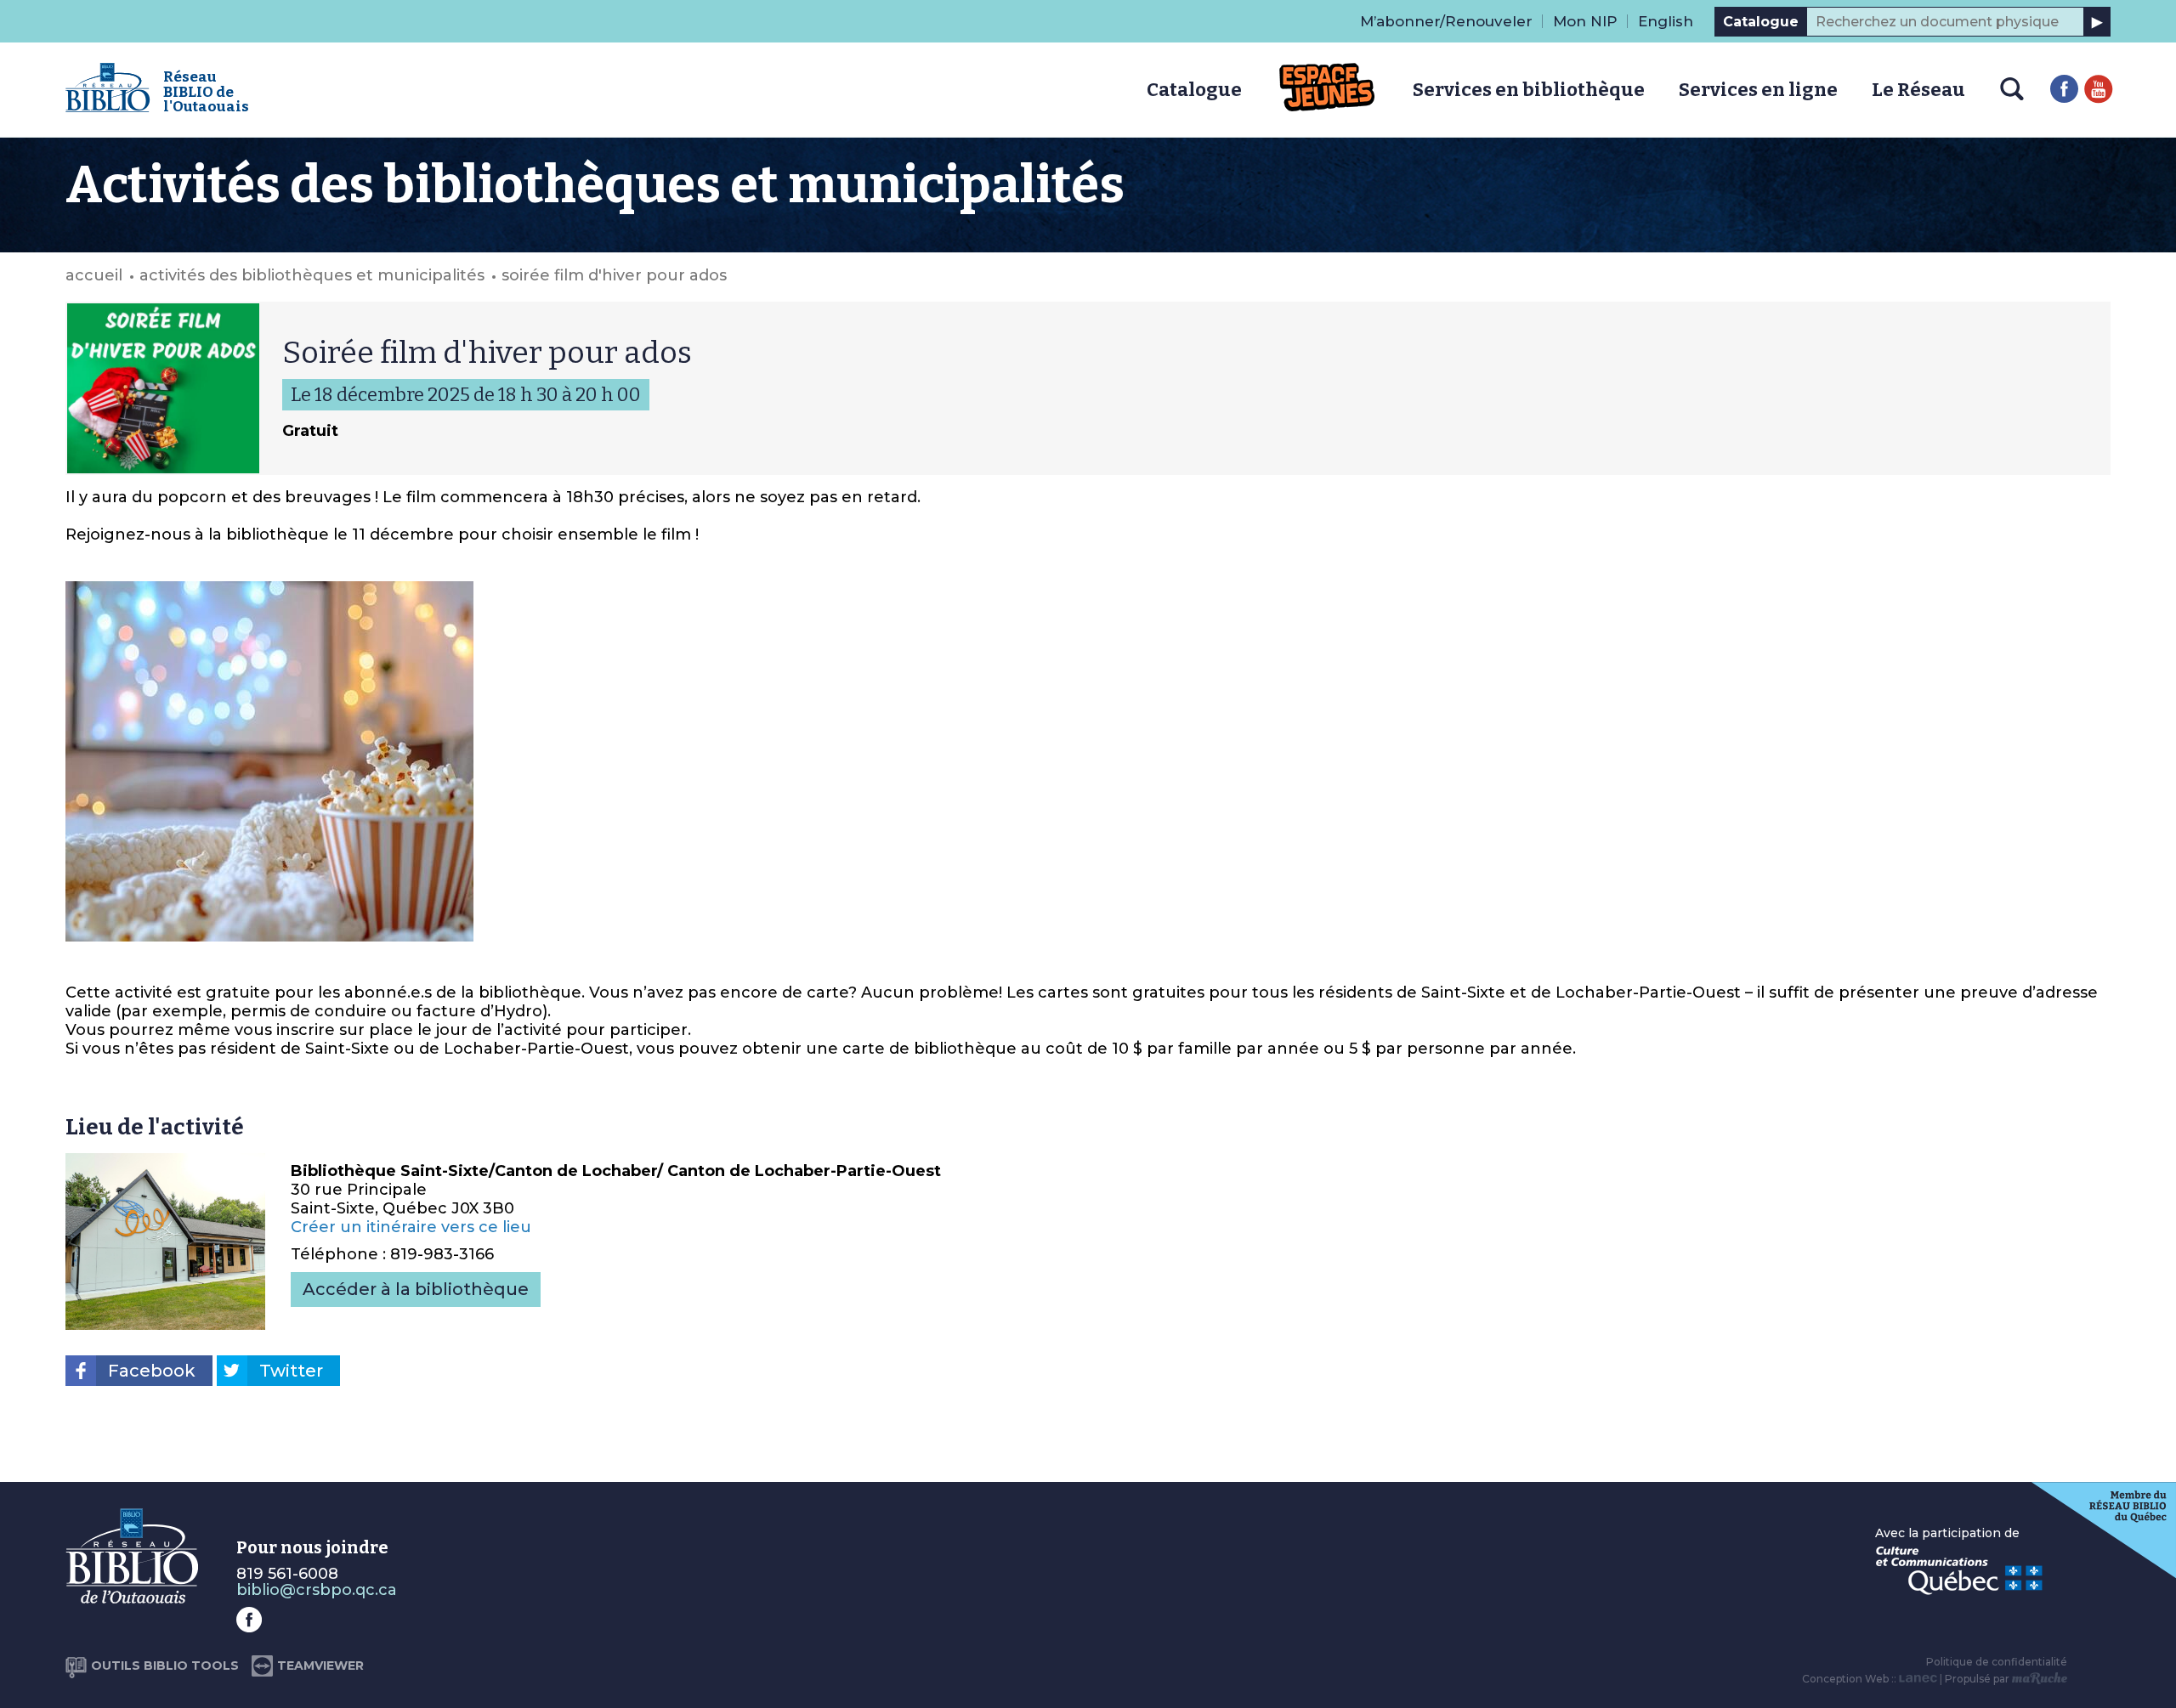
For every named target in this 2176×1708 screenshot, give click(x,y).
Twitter (291, 1371)
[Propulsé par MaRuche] (2040, 1679)
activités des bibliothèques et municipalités (312, 275)
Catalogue (1761, 22)
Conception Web (1845, 1679)
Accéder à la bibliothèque (416, 1289)
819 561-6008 (287, 1574)
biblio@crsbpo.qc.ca (317, 1590)
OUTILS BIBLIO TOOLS (165, 1666)
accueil (94, 275)
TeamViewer (320, 1666)
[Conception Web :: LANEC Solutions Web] (1918, 1679)
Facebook (152, 1371)
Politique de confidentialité (1997, 1662)
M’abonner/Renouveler (1446, 21)
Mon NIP (1585, 21)
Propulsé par (1978, 1679)
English (1666, 21)
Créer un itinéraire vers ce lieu (411, 1227)
